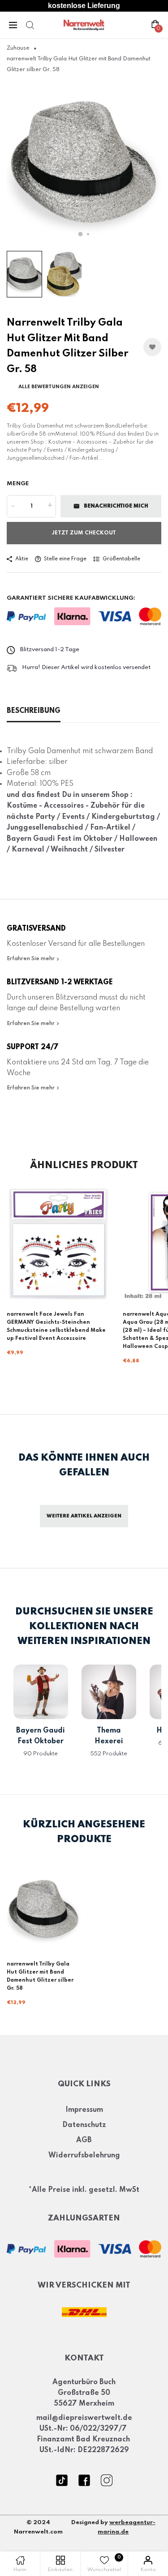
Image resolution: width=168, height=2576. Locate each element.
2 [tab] (88, 234)
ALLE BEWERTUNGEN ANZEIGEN (59, 387)
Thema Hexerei (109, 1736)
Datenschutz (84, 2125)
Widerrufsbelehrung (84, 2156)
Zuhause (18, 48)
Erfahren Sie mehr (31, 959)
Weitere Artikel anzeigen (84, 1516)
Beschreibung (34, 711)
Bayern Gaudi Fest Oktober (41, 1736)
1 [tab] (80, 234)
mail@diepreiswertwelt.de (84, 2418)
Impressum (84, 2110)
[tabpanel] (84, 163)
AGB (84, 2140)
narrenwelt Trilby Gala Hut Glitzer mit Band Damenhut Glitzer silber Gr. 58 (40, 1976)
